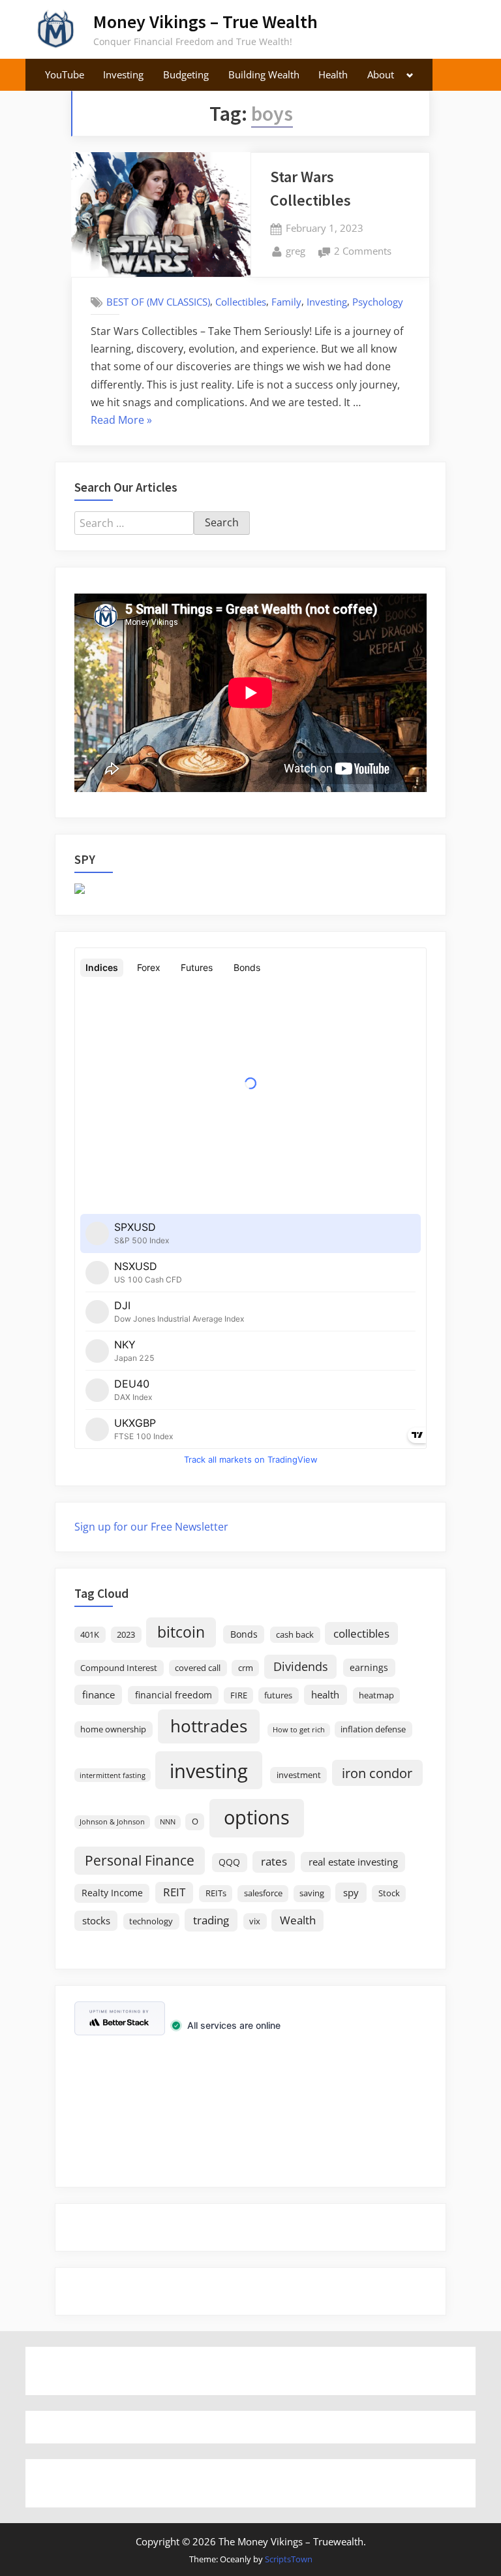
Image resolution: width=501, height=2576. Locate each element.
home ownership (113, 1729)
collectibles (361, 1633)
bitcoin (181, 1632)
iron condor (377, 1773)
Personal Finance (140, 1860)
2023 (126, 1635)
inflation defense (373, 1729)
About (381, 74)
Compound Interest (119, 1668)
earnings (369, 1667)
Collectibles (241, 302)
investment (299, 1775)
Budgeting (186, 74)
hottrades (209, 1726)
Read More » (121, 421)
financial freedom (174, 1695)
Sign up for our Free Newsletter (151, 1527)
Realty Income (112, 1893)
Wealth (298, 1920)
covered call (198, 1668)
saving (312, 1893)
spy (351, 1892)
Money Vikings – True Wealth (205, 22)
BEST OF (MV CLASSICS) (158, 302)
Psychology (378, 302)
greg (296, 250)
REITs (216, 1893)
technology (151, 1921)
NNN (168, 1822)
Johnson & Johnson (112, 1822)
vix (255, 1921)
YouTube (65, 74)
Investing (123, 74)
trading (211, 1920)
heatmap (376, 1695)
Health (333, 74)
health (325, 1694)
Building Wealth (264, 74)
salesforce (263, 1893)
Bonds (244, 1634)
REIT (174, 1892)
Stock (389, 1893)
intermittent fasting (113, 1775)
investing (209, 1771)
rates (274, 1861)
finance (99, 1694)
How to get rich (299, 1730)
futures (278, 1695)
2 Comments (363, 252)
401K (90, 1635)
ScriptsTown (289, 2559)
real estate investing (353, 1862)
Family (286, 302)
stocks (96, 1920)
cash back (295, 1635)
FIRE (239, 1695)
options (257, 1817)
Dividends (301, 1666)
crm (246, 1668)
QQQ (229, 1862)
